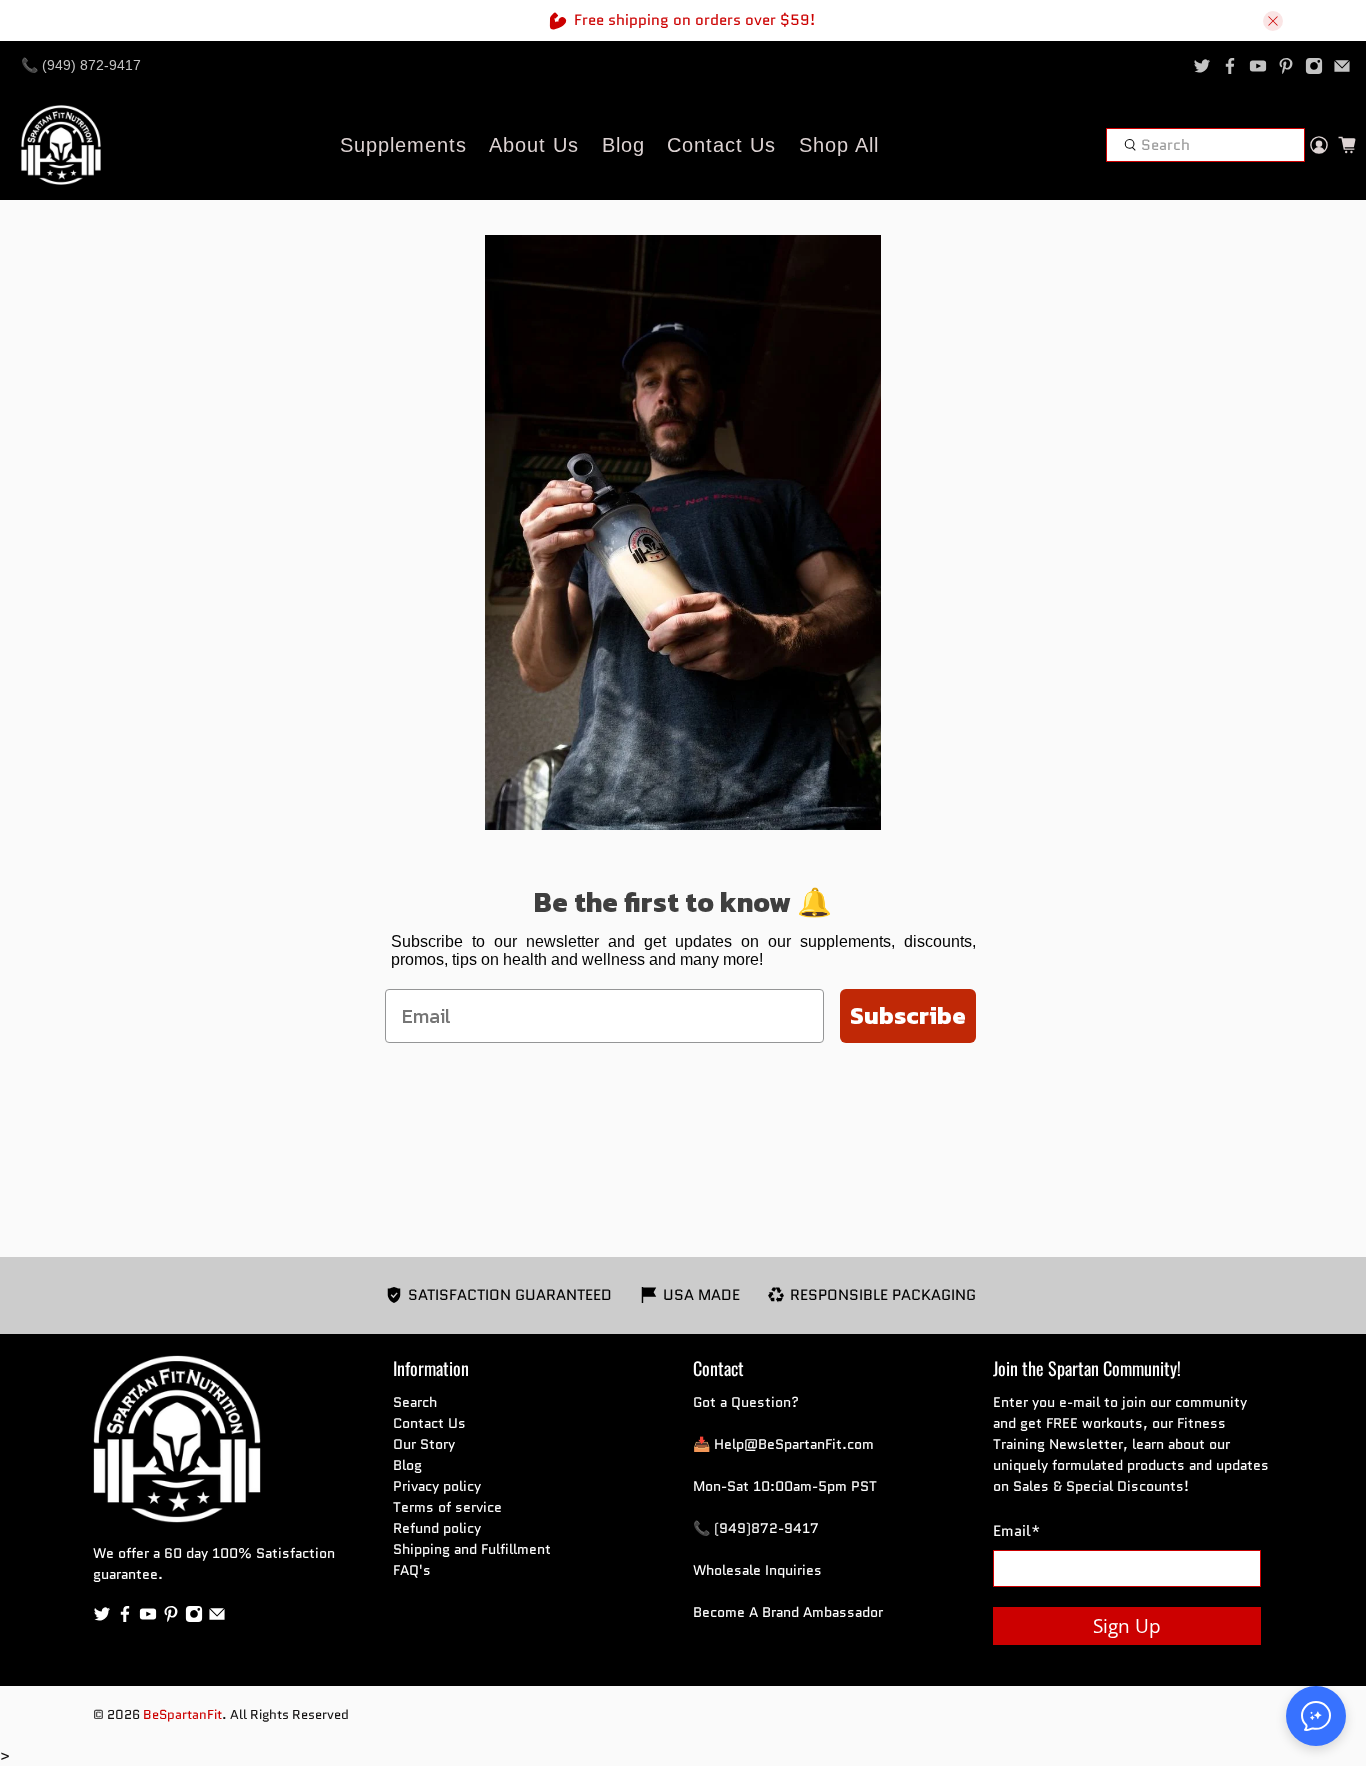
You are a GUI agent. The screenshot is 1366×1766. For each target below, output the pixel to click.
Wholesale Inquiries (757, 1570)
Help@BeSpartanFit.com (794, 1444)
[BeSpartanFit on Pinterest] (1286, 66)
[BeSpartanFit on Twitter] (1202, 66)
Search (415, 1402)
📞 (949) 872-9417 (81, 65)
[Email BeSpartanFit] (1342, 66)
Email (1016, 1531)
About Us (534, 145)
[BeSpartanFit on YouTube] (1258, 66)
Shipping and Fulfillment (472, 1549)
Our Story (424, 1444)
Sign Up (1127, 1625)
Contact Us (721, 145)
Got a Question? (746, 1402)
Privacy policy (437, 1486)
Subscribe (908, 1015)
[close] (1273, 21)
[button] (1316, 1716)
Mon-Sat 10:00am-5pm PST (785, 1486)
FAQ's (412, 1570)
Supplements (403, 145)
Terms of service (447, 1507)
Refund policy (437, 1528)
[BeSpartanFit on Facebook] (1230, 66)
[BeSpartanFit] (61, 145)
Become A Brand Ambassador (788, 1612)
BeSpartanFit (182, 1715)
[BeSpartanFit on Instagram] (1314, 66)
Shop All (839, 145)
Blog (623, 145)
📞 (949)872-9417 (756, 1528)
